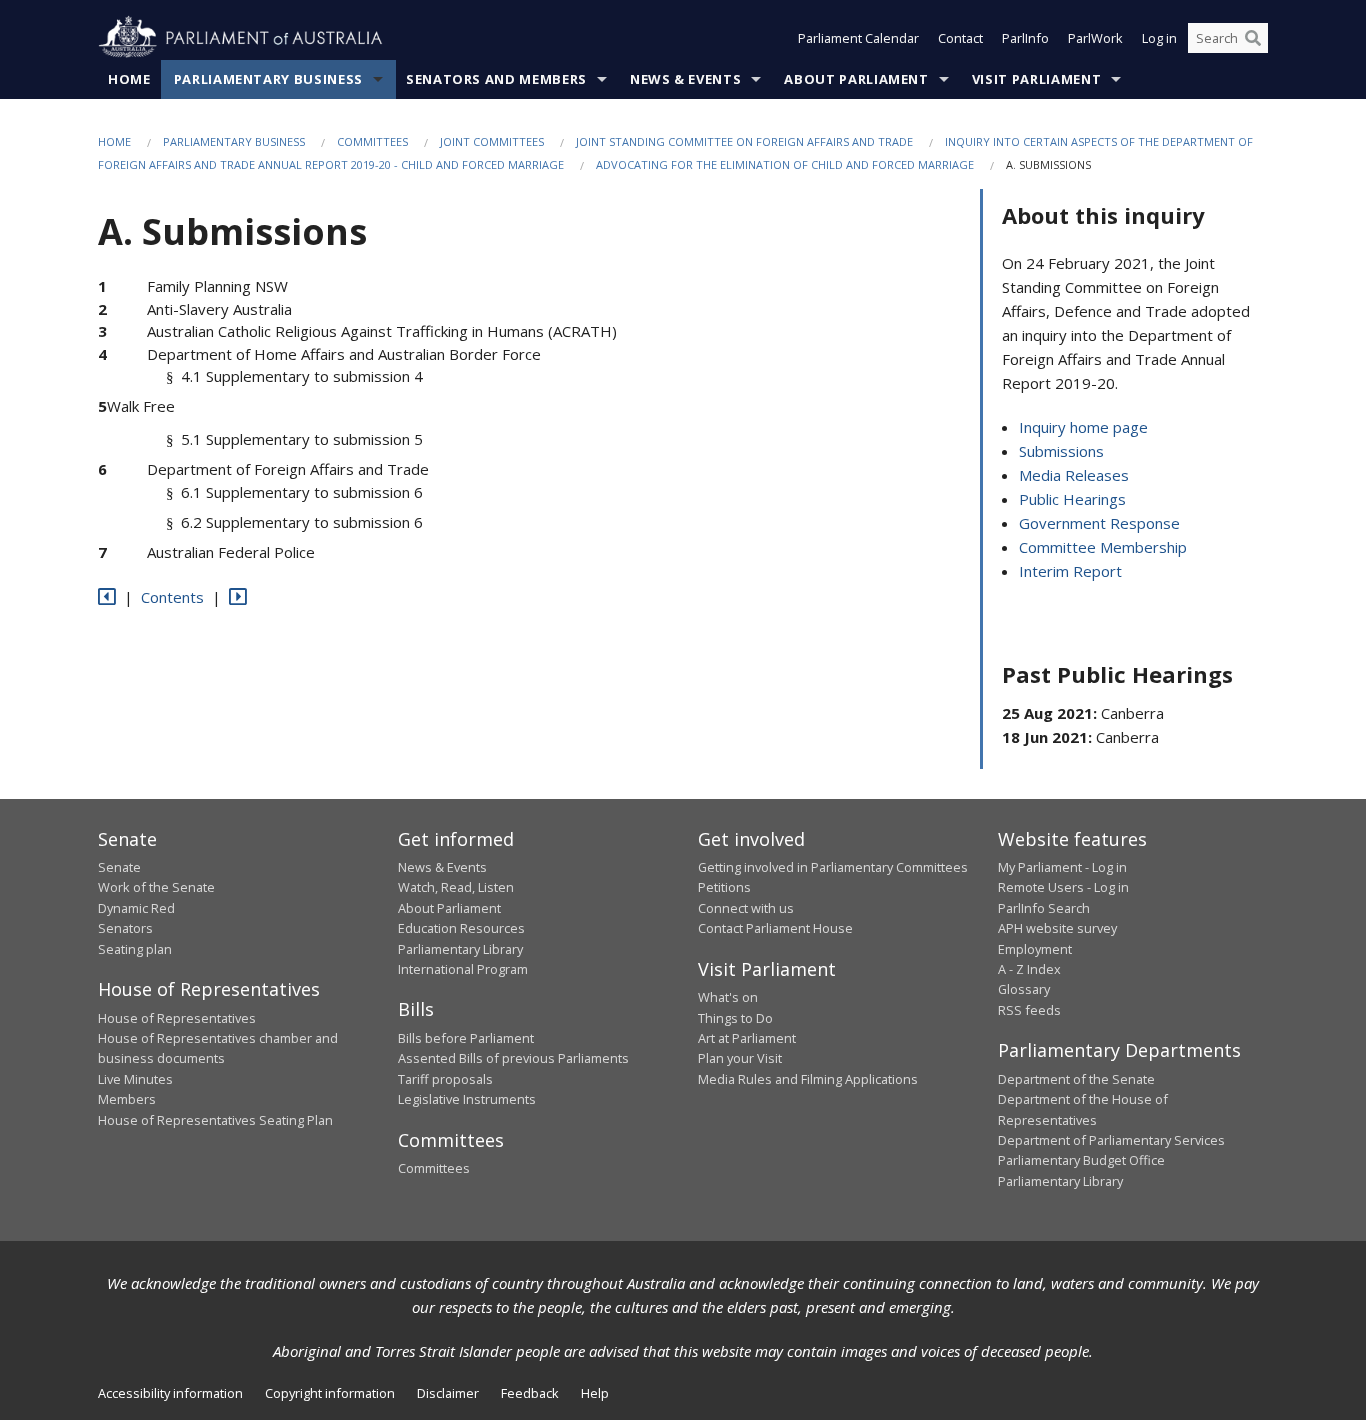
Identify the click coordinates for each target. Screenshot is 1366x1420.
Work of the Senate (156, 887)
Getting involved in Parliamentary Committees (833, 867)
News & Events (685, 79)
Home (129, 79)
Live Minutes (135, 1079)
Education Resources (461, 928)
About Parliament (856, 79)
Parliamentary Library (460, 949)
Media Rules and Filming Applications (808, 1079)
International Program (463, 969)
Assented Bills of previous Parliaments (513, 1058)
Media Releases (1074, 475)
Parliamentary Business (268, 79)
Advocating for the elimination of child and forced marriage (785, 164)
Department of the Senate (1076, 1079)
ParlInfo (1025, 38)
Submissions (1061, 451)
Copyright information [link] (330, 1393)
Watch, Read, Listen (456, 887)
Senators (125, 928)
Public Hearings (1072, 499)
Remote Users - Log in (1063, 887)
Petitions (724, 887)
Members (127, 1099)
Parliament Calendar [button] (858, 38)
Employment (1035, 949)
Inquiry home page (1083, 427)
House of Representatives (177, 1018)
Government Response (1099, 523)
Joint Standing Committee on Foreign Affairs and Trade (744, 141)
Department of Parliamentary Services (1111, 1140)
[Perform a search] (1253, 38)
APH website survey (1057, 928)
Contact (960, 38)
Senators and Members (496, 79)
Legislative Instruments (467, 1099)
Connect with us (746, 908)
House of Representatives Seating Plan (215, 1120)
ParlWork (1095, 38)
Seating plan (135, 949)
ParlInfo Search (1044, 908)
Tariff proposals (445, 1079)
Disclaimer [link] (448, 1393)
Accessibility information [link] (170, 1393)
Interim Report (1070, 571)
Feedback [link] (530, 1393)
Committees (372, 141)
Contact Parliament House (775, 928)
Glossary (1024, 989)
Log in (1159, 38)
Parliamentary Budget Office (1081, 1160)
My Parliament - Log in (1062, 867)
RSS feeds (1029, 1010)
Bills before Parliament (466, 1038)
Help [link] (595, 1393)
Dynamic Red (136, 908)
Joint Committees (492, 141)
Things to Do (735, 1018)
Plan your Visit (740, 1058)
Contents (172, 597)
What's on (728, 997)
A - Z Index (1029, 969)
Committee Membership (1103, 547)
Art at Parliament (747, 1038)
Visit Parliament (1036, 79)
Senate (119, 867)
